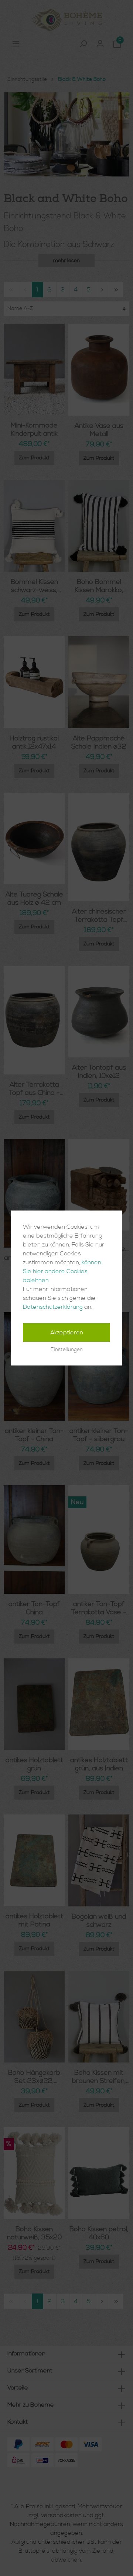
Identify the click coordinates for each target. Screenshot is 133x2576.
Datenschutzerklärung (53, 1307)
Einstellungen (67, 1350)
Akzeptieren (67, 1332)
